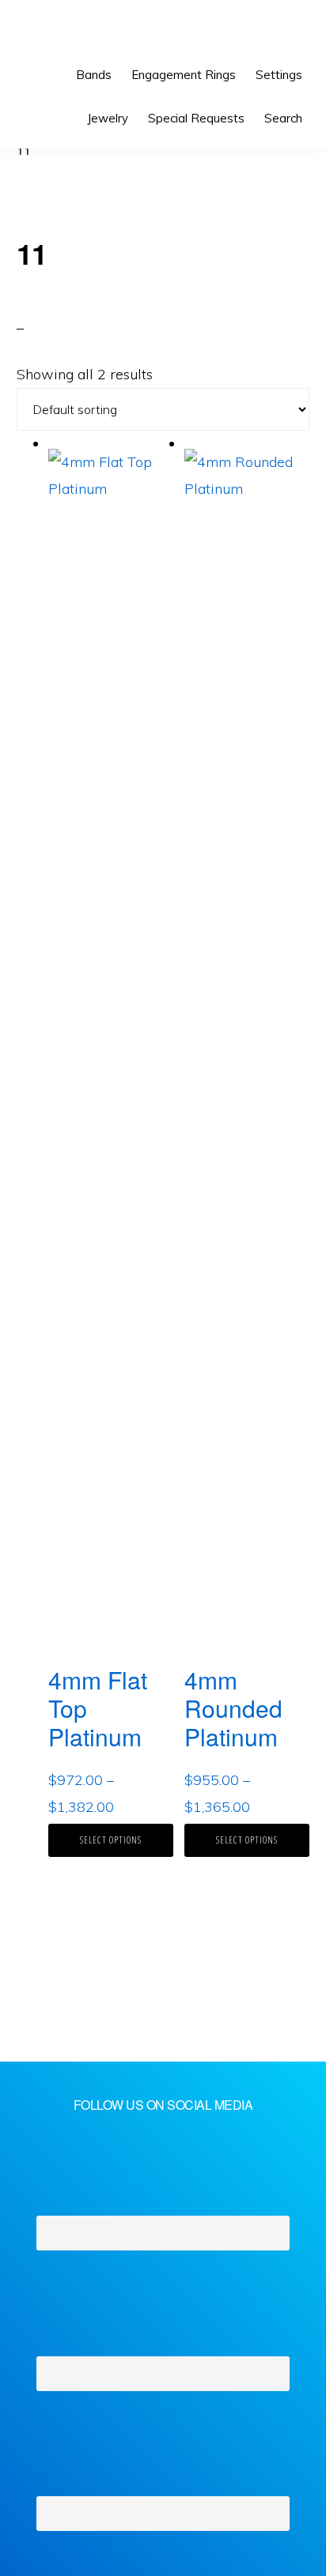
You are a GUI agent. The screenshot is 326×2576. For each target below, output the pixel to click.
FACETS (68, 32)
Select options (111, 1840)
